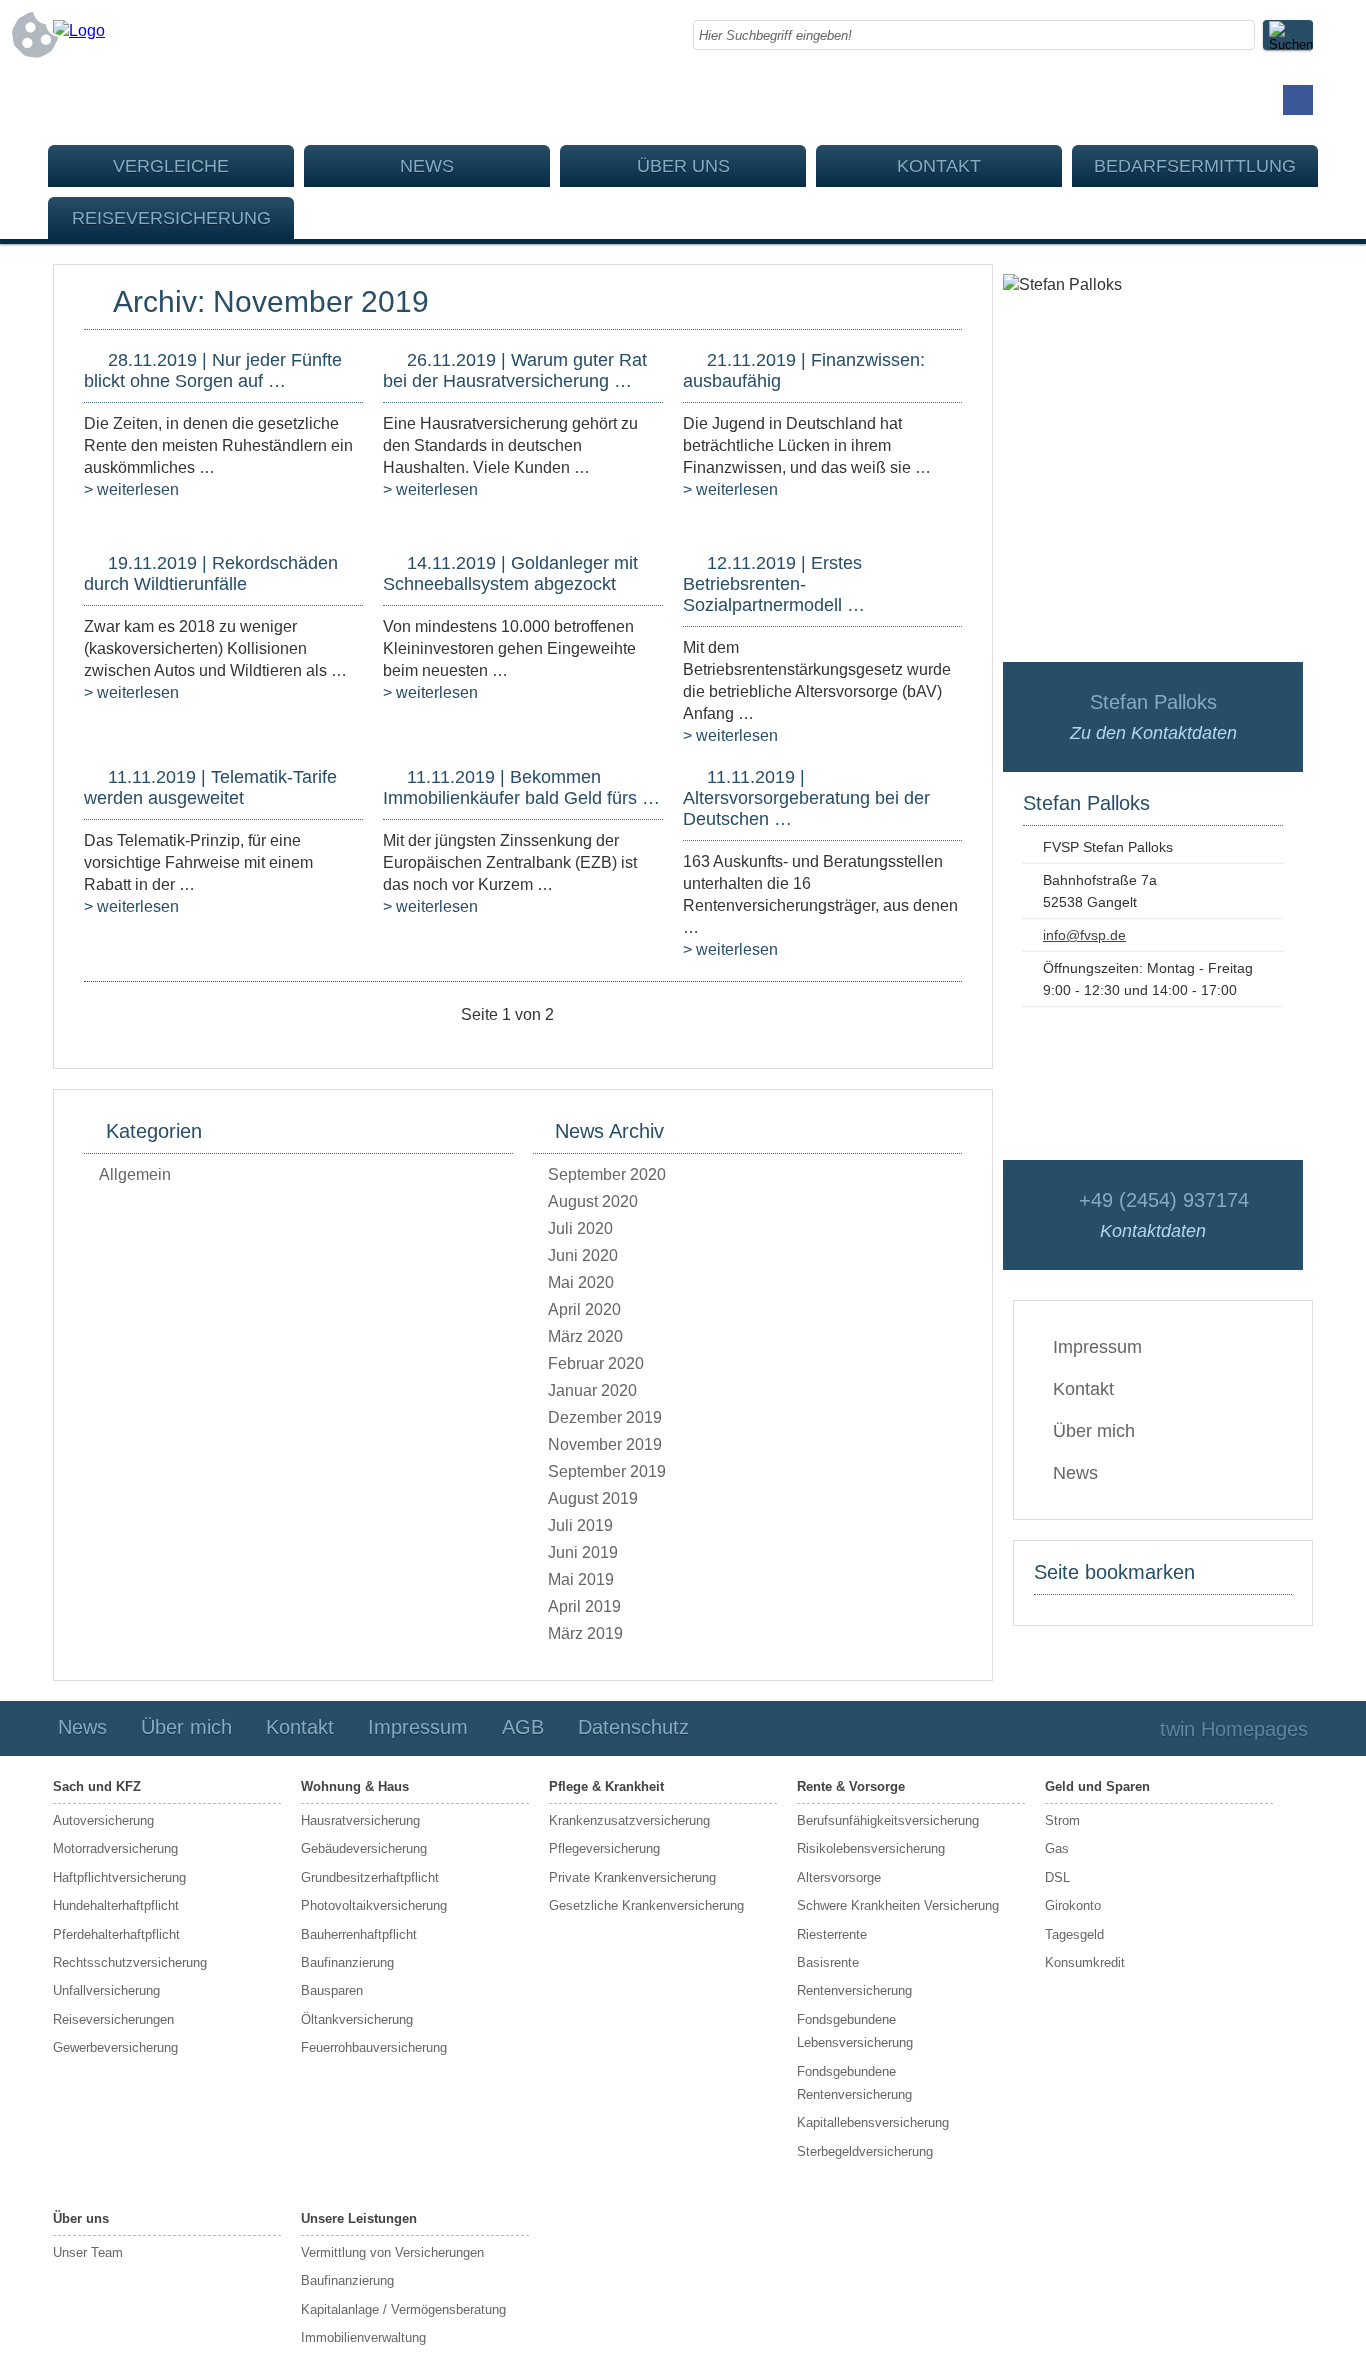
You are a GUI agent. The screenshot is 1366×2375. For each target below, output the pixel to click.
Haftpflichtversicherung (119, 1877)
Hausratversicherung (360, 1820)
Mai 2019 (581, 1579)
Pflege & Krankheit (606, 1786)
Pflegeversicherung (604, 1848)
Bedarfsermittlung (1195, 166)
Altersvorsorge (839, 1877)
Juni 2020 (583, 1255)
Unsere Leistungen (359, 2218)
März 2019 (585, 1633)
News (427, 166)
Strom (1062, 1820)
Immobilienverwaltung (363, 2337)
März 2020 (585, 1336)
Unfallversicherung (106, 1990)
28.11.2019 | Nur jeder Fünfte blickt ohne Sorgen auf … (213, 370)
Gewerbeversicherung (115, 2047)
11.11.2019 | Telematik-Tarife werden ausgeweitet (210, 787)
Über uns (683, 166)
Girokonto (1073, 1905)
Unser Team (88, 2252)
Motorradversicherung (115, 1848)
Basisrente (828, 1962)
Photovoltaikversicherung (374, 1905)
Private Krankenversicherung (632, 1877)
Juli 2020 (580, 1228)
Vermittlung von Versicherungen (392, 2252)
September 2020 (607, 1174)
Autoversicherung (103, 1820)
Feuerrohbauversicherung (374, 2047)
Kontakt (939, 166)
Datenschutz (633, 1727)
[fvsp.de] (79, 30)
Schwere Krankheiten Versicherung (898, 1905)
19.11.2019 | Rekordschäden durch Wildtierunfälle (211, 573)
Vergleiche (171, 166)
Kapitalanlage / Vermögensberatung (403, 2309)
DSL (1057, 1877)
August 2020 (593, 1201)
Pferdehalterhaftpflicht (116, 1934)
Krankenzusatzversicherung (629, 1820)
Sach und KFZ (97, 1786)
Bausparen (332, 1990)
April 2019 (584, 1606)
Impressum (1097, 1347)
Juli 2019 (580, 1525)
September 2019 (607, 1471)
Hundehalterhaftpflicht (116, 1905)
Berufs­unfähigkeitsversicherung (888, 1820)
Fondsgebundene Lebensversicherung (855, 2031)
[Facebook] (1298, 100)
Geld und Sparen (1097, 1786)
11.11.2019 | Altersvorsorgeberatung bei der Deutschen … (806, 798)
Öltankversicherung (357, 2019)
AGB (523, 1727)
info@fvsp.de (1084, 935)
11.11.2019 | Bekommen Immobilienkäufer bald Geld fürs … (521, 787)
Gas (1057, 1848)
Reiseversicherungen (113, 2019)
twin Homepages (1234, 1729)
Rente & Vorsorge (851, 1786)
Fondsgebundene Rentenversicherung (854, 2083)
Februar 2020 (596, 1363)
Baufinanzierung (347, 1962)
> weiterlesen (131, 489)
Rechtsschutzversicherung (130, 1962)
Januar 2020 (592, 1390)
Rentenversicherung (854, 1990)
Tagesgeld (1074, 1934)
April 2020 (584, 1309)
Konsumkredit (1085, 1962)
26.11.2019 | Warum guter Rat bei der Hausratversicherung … (515, 370)
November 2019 (605, 1444)
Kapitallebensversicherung (873, 2122)
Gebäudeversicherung (364, 1848)
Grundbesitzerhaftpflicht (370, 1877)
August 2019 (593, 1498)
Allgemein (135, 1174)
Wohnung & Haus (355, 1786)
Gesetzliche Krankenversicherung (646, 1905)
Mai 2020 (581, 1282)
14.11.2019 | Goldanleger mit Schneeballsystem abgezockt (510, 573)
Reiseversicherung (171, 218)
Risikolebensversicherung (871, 1848)
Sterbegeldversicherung (865, 2151)
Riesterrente (832, 1934)
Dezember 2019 (605, 1417)
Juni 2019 (583, 1552)
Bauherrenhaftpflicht (359, 1934)
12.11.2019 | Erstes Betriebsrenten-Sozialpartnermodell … (774, 584)
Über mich (1094, 1431)
